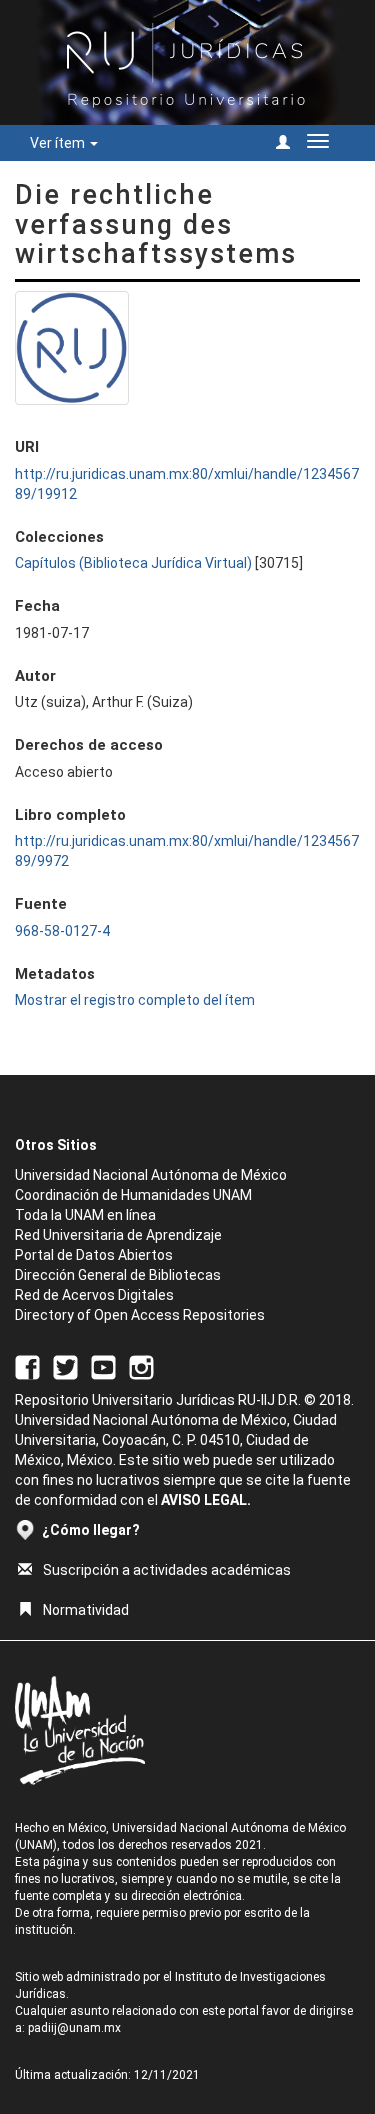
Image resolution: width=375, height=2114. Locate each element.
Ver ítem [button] (59, 143)
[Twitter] (65, 1366)
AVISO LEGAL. (206, 1500)
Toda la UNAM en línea (85, 1215)
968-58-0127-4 (62, 931)
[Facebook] (27, 1366)
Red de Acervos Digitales (94, 1295)
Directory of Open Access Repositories (140, 1315)
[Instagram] (141, 1366)
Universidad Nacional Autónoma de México (151, 1175)
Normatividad (86, 1610)
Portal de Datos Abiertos (94, 1255)
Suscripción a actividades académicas (167, 1570)
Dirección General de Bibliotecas (118, 1275)
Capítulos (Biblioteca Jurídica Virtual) (133, 563)
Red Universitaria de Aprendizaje (118, 1235)
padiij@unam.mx (74, 2028)
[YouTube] (103, 1366)
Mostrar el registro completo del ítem (135, 1000)
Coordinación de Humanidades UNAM (133, 1195)
